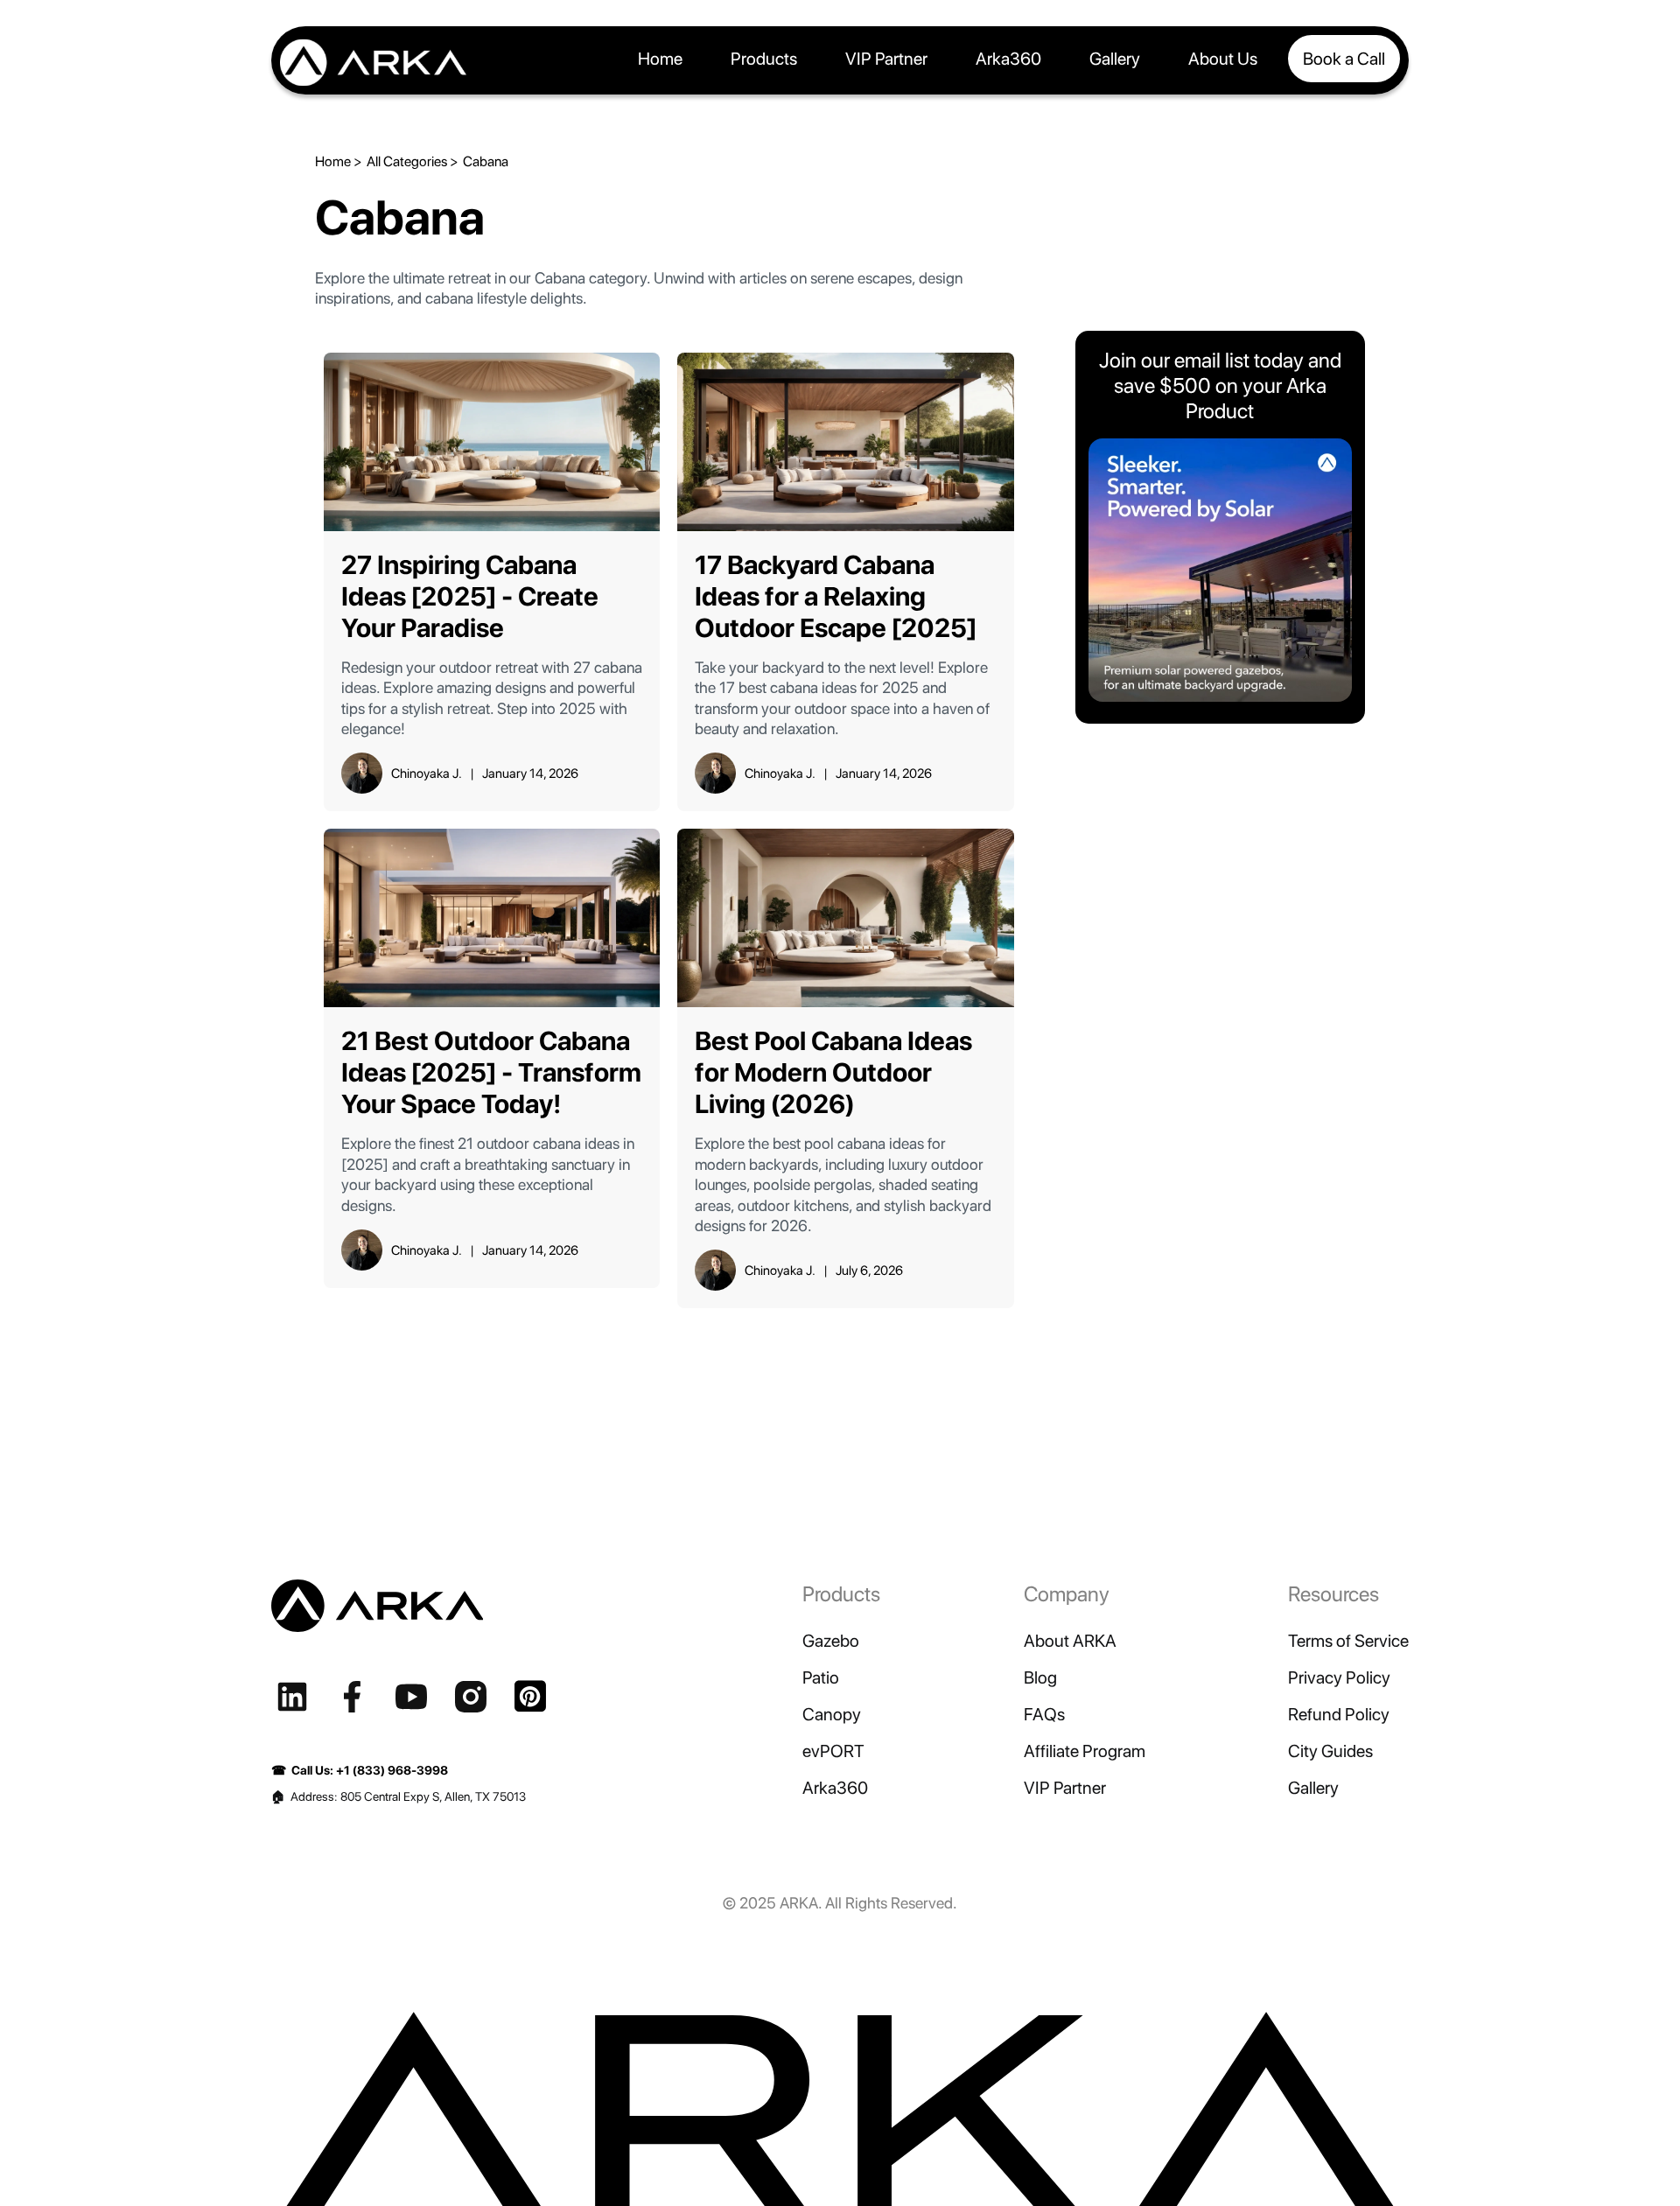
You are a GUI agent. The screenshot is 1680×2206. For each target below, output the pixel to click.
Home (660, 59)
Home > (339, 161)
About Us (1223, 59)
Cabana (486, 161)
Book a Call (1344, 59)
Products (764, 59)
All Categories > (413, 161)
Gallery (1115, 59)
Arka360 (1008, 59)
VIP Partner (886, 59)
